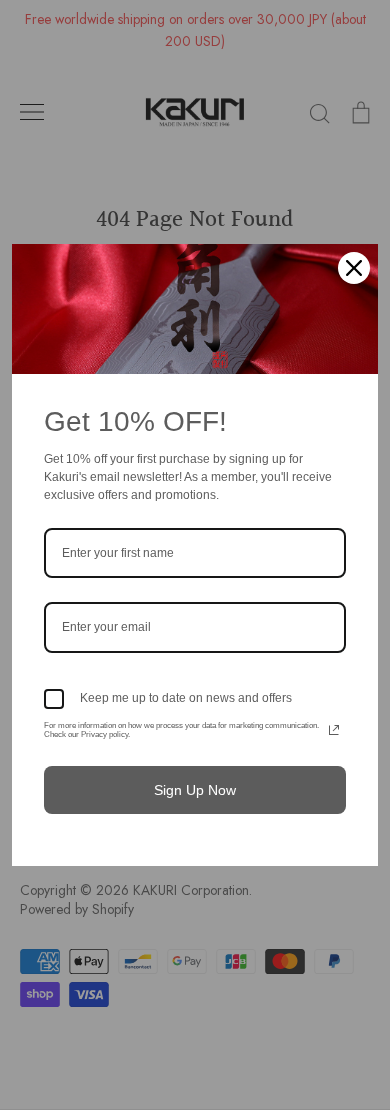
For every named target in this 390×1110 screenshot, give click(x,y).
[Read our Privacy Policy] (334, 730)
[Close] (354, 268)
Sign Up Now (195, 790)
